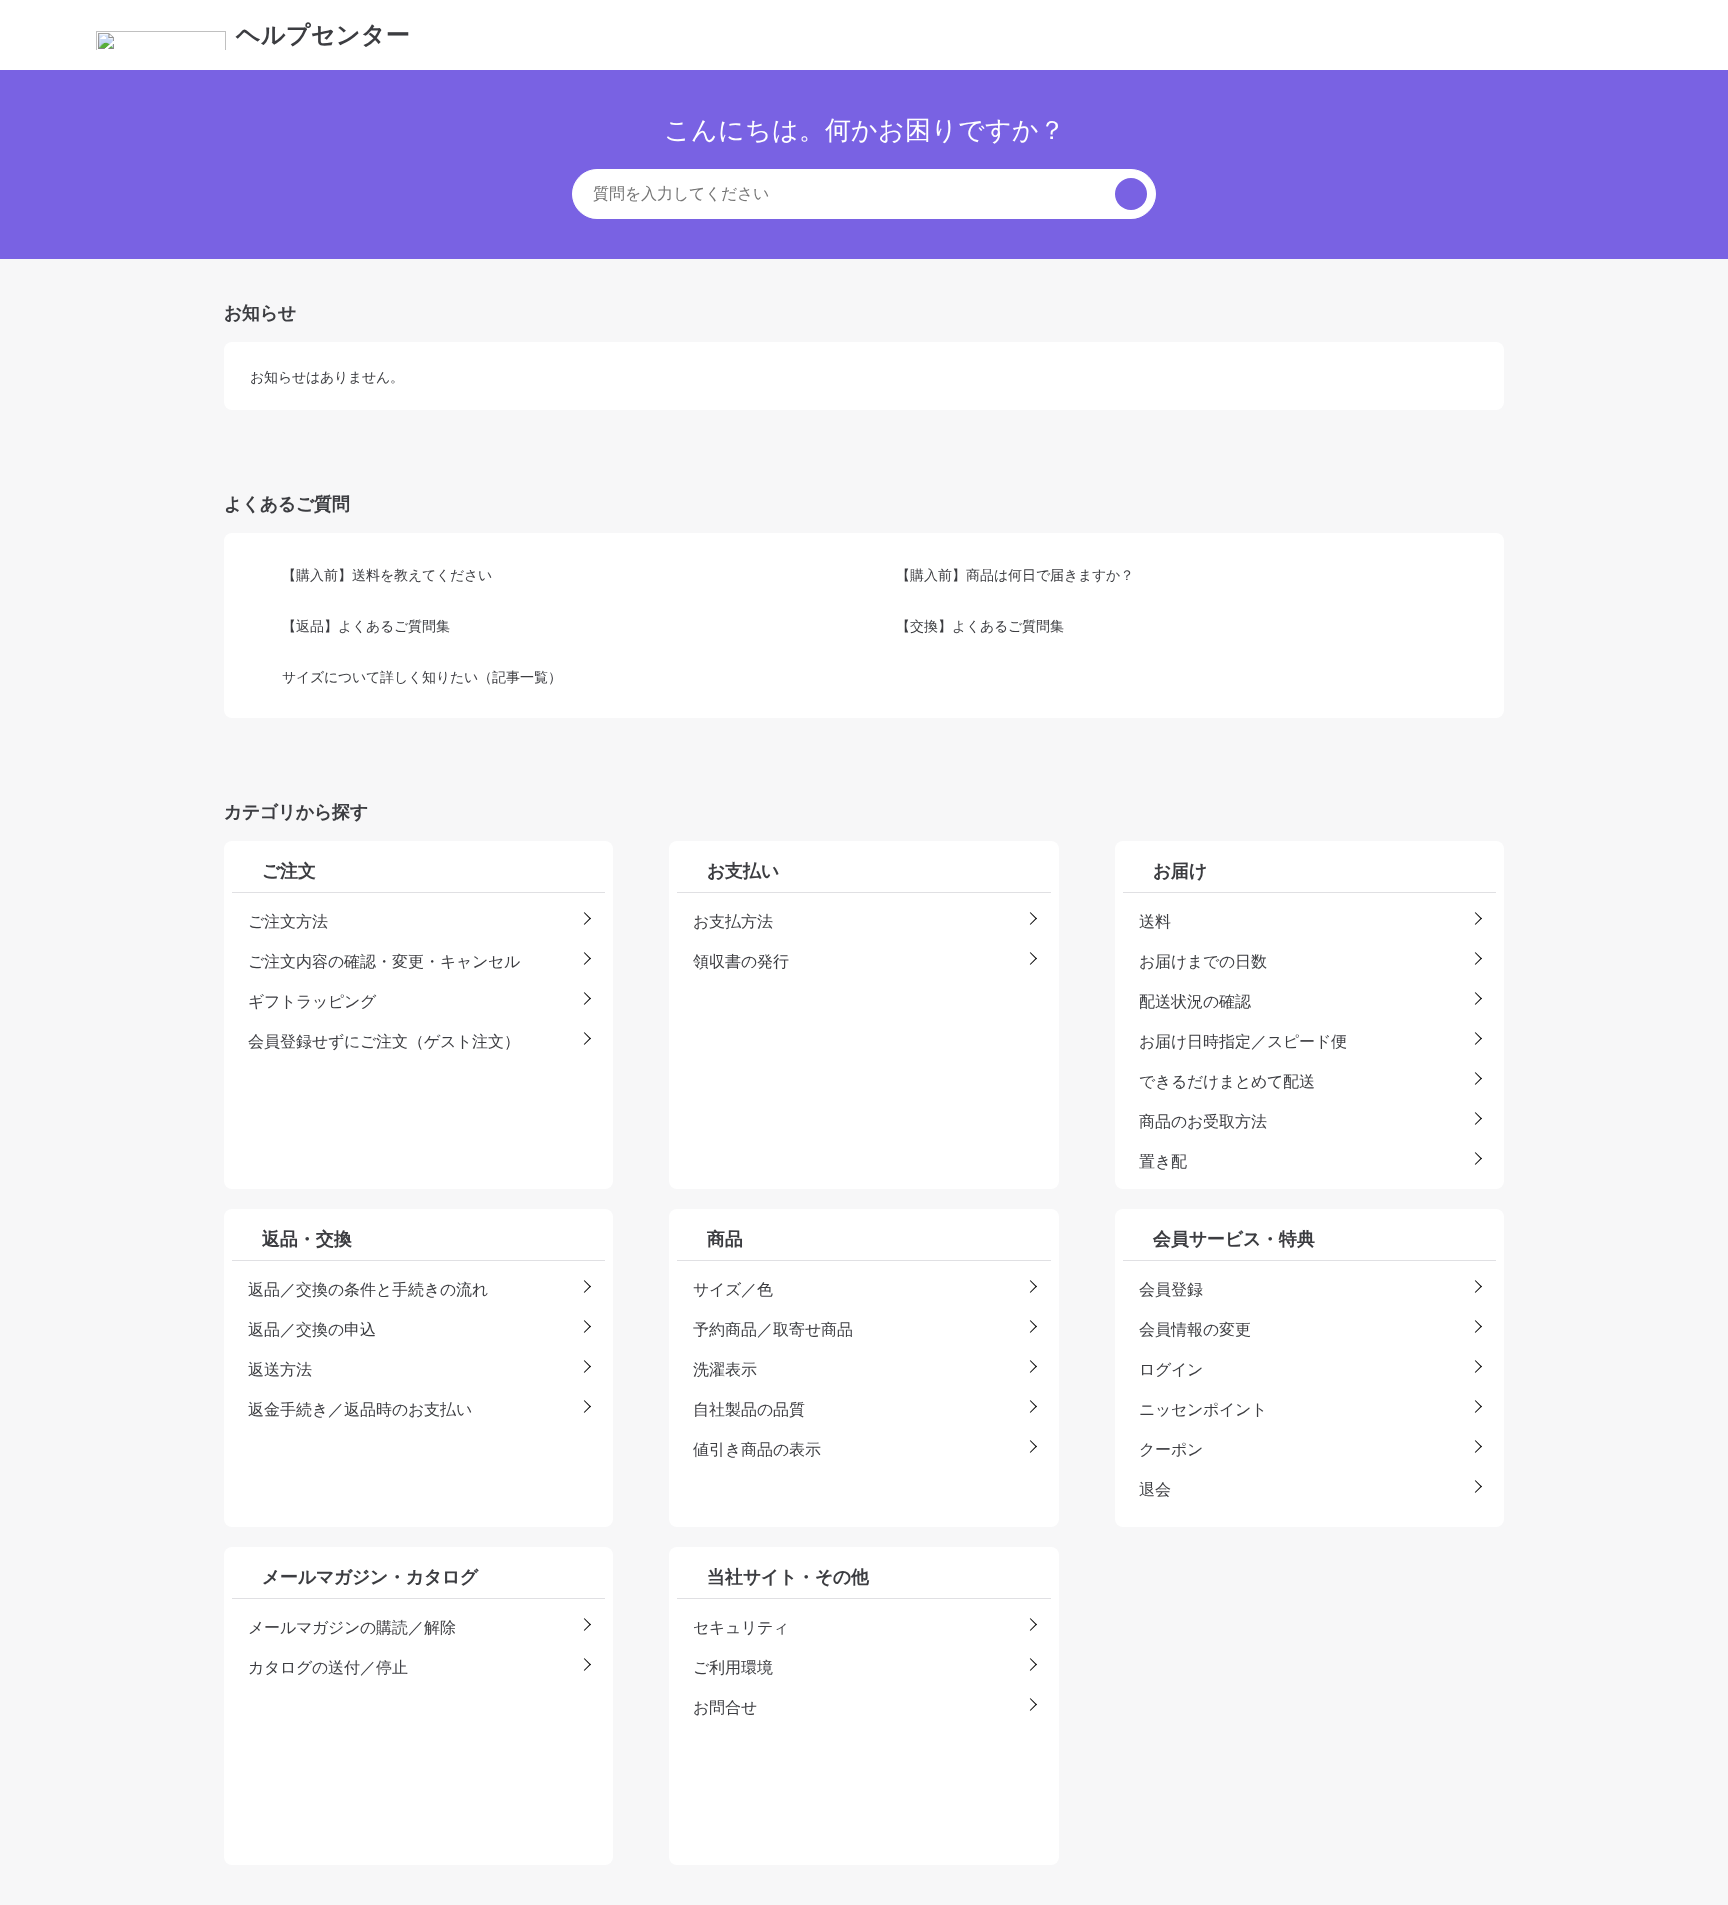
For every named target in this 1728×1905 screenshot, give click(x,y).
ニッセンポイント (1203, 1409)
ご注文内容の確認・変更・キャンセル (384, 961)
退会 (1155, 1489)
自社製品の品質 (749, 1409)
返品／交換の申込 (312, 1329)
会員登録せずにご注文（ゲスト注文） (384, 1041)
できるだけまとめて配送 (1227, 1081)
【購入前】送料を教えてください (387, 574)
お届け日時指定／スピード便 (1243, 1041)
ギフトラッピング (312, 1001)
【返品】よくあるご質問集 (366, 625)
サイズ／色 (733, 1289)
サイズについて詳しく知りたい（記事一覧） (422, 676)
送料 (1155, 921)
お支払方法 (733, 921)
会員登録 (1171, 1289)
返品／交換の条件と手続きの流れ (368, 1289)
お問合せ (725, 1707)
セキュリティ (741, 1627)
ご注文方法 (288, 921)
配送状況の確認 (1195, 1001)
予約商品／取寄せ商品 (773, 1329)
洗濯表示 (725, 1369)
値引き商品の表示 (757, 1449)
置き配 (1163, 1161)
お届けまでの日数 (1203, 961)
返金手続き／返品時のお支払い (360, 1409)
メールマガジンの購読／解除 (352, 1627)
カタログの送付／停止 (328, 1667)
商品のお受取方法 (1203, 1121)
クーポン (1171, 1449)
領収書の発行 (741, 961)
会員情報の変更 (1195, 1329)
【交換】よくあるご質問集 (980, 625)
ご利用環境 (733, 1667)
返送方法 (280, 1369)
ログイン (1171, 1369)
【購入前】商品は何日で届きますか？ (1015, 574)
